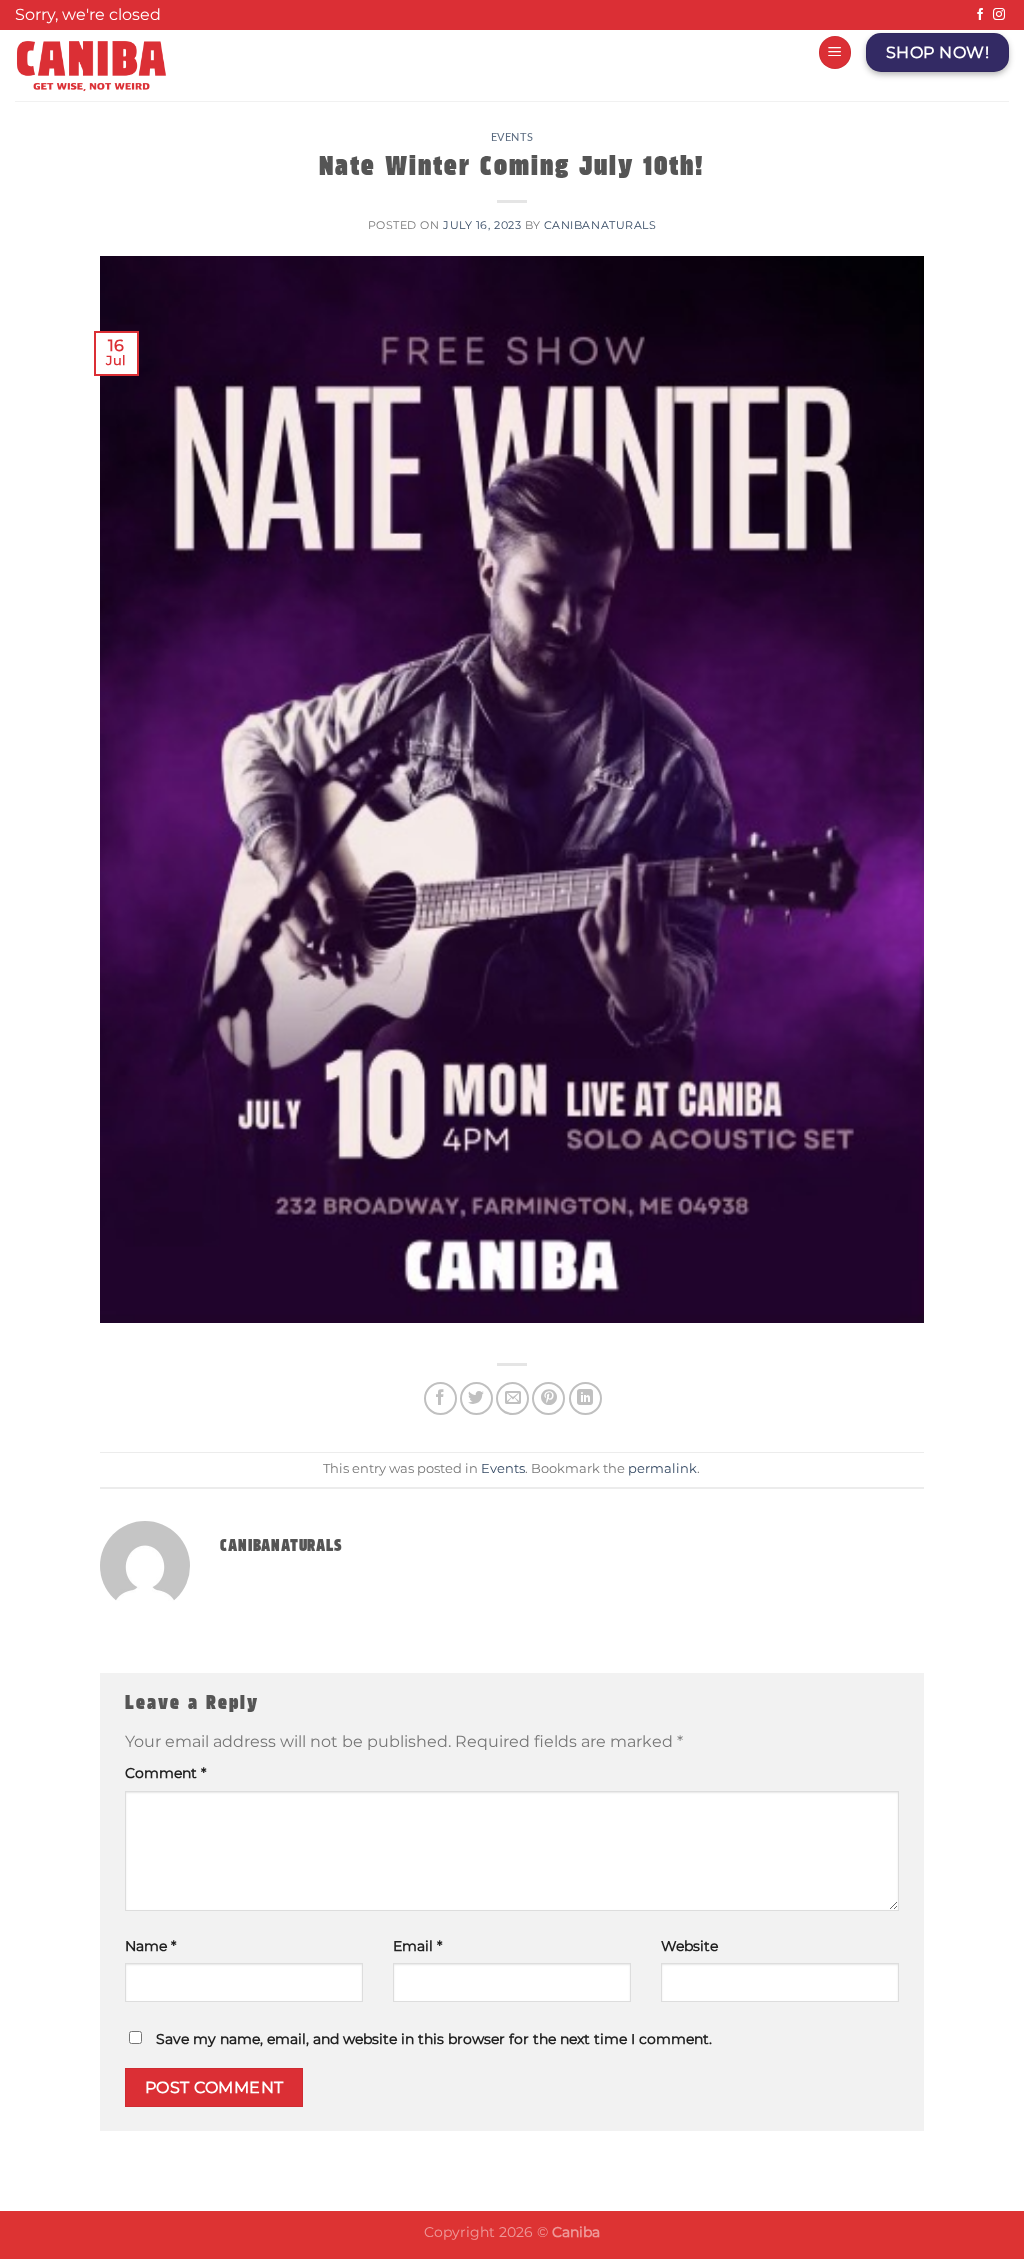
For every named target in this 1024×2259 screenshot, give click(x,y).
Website (689, 1946)
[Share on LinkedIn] (585, 1398)
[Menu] (835, 52)
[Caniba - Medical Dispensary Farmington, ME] (278, 65)
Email (417, 1946)
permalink (662, 1468)
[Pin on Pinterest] (548, 1398)
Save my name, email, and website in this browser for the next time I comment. (434, 2039)
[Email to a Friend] (512, 1398)
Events (512, 136)
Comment (165, 1773)
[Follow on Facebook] (980, 15)
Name (150, 1946)
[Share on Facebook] (440, 1398)
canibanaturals (600, 225)
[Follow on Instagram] (999, 15)
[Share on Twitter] (476, 1398)
